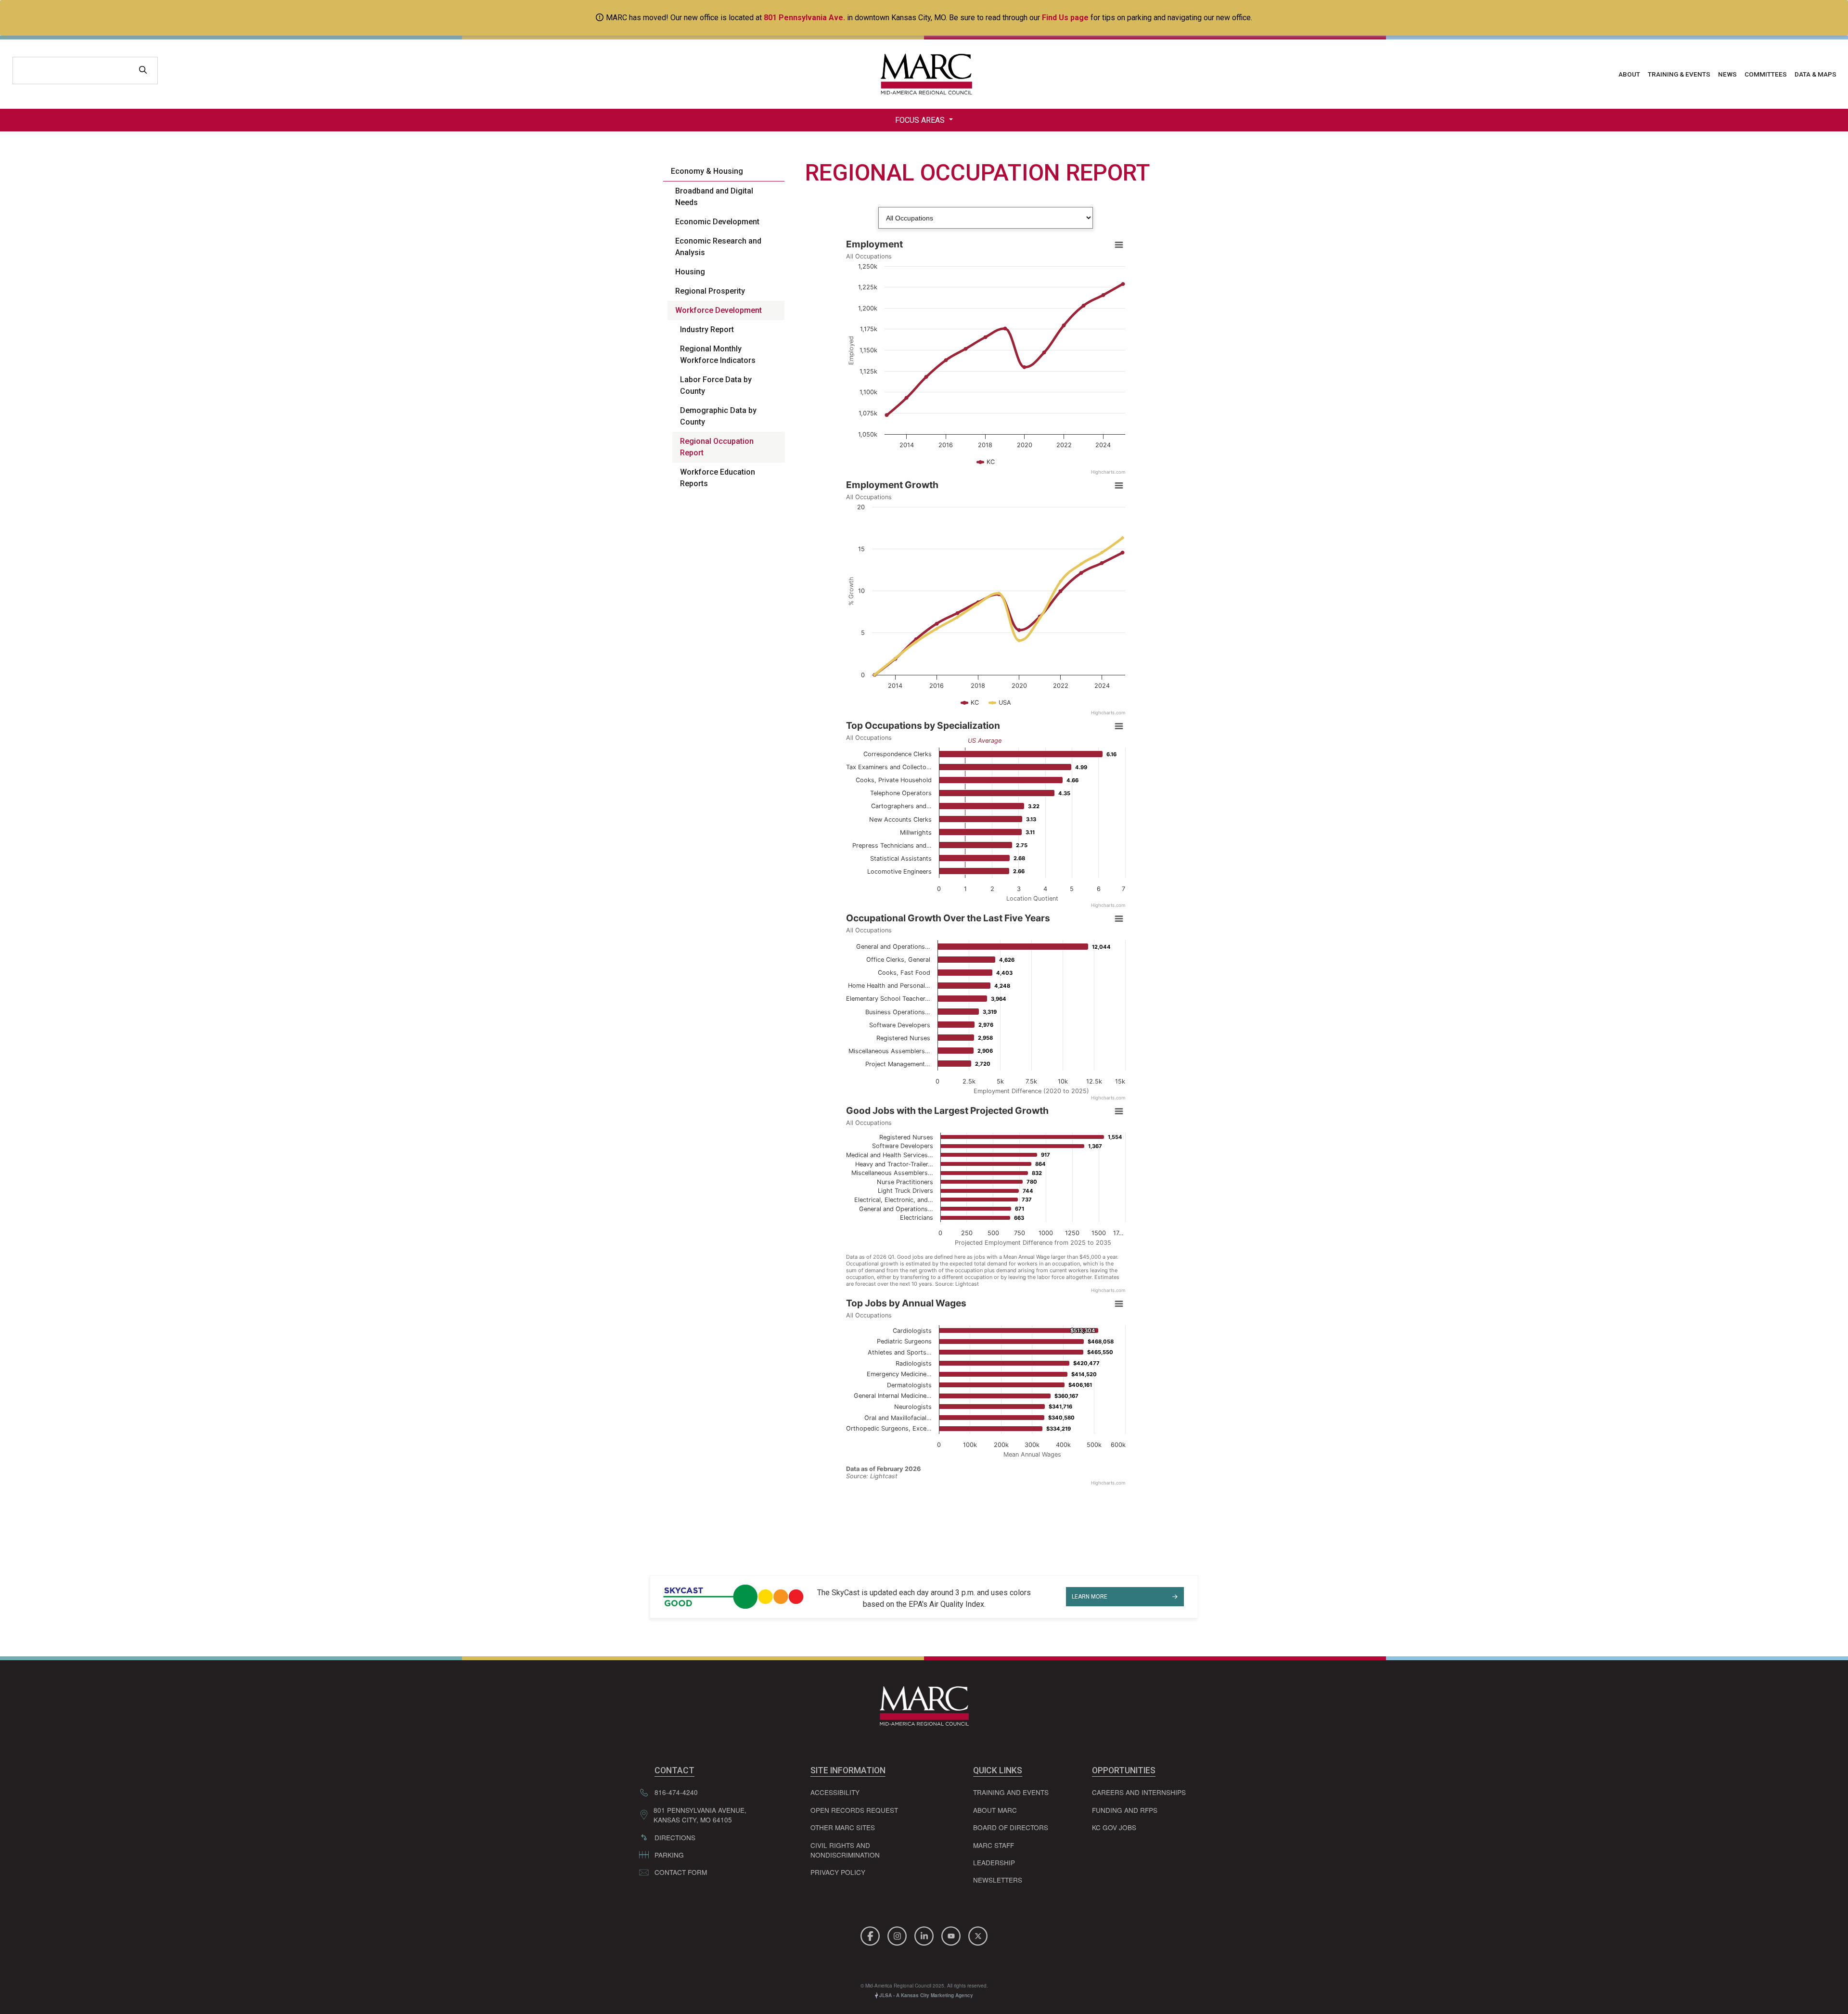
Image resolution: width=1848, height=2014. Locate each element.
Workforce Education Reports (718, 478)
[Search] (143, 71)
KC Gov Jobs (1114, 1827)
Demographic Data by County (718, 416)
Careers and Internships (1139, 1792)
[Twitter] (978, 1934)
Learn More (1090, 1597)
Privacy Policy (838, 1872)
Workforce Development (719, 310)
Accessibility (835, 1792)
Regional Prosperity (710, 291)
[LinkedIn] (925, 1934)
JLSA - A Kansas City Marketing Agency (925, 1995)
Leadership (994, 1862)
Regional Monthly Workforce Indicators (718, 355)
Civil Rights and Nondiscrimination (845, 1850)
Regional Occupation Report (717, 447)
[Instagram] (898, 1934)
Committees (1766, 74)
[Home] (924, 74)
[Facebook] (872, 1934)
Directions (675, 1837)
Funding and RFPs (1125, 1810)
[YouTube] (952, 1934)
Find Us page (1065, 18)
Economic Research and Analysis (718, 247)
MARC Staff (994, 1845)
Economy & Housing (707, 171)
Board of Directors (1011, 1827)
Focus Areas (921, 120)
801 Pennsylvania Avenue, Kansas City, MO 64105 (700, 1815)
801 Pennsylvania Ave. (804, 18)
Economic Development (717, 222)
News (1727, 74)
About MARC (995, 1810)
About (1629, 74)
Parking (669, 1855)
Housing (690, 272)
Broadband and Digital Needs (714, 197)
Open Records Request (854, 1810)
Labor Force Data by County (716, 385)
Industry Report (707, 329)
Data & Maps (1816, 74)
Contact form (681, 1872)
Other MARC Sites (843, 1827)
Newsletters (998, 1880)
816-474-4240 (676, 1792)
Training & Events (1679, 74)
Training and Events (1011, 1792)
